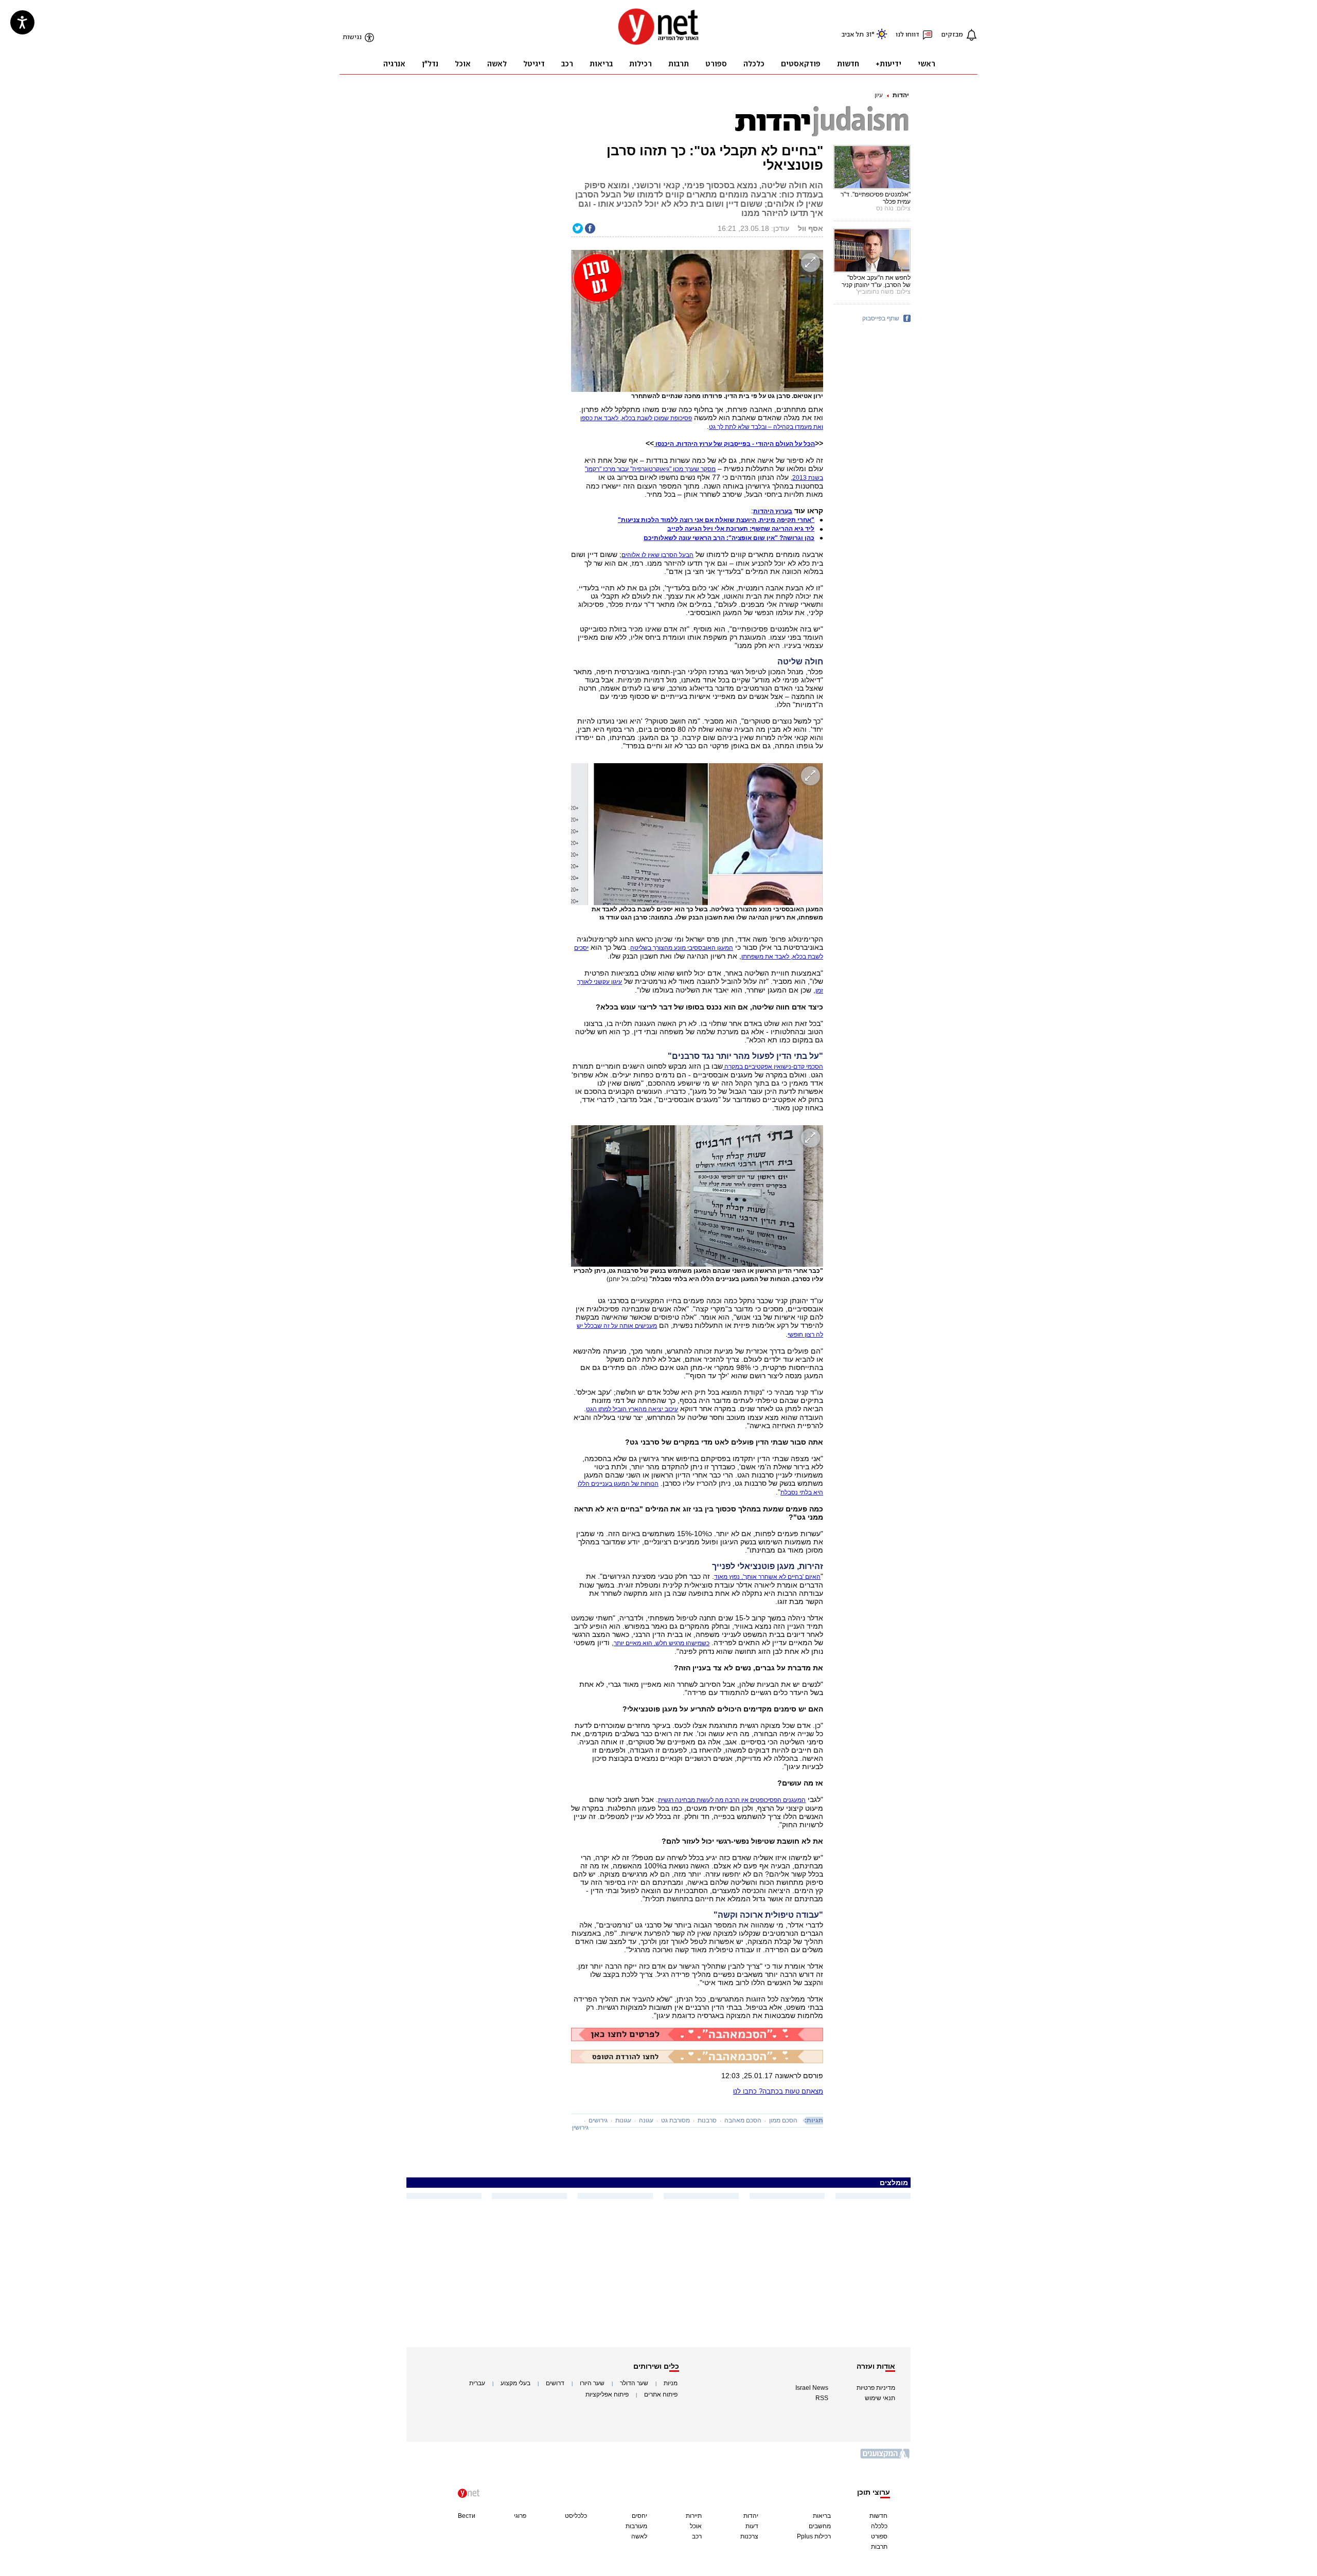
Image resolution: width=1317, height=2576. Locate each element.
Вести (467, 2516)
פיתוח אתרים (661, 2394)
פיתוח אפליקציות (607, 2394)
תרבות (879, 2547)
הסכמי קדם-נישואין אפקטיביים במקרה (773, 1067)
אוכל (696, 2526)
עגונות (623, 2120)
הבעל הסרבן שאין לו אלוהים (657, 555)
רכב (697, 2536)
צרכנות (749, 2536)
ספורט (879, 2536)
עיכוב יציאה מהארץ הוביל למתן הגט (632, 1409)
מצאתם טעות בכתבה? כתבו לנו (778, 2091)
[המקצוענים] (885, 2457)
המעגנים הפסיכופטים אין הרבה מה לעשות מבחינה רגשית (732, 1800)
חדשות (878, 2516)
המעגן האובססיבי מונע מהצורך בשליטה (682, 948)
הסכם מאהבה (743, 2120)
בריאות (822, 2516)
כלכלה (879, 2526)
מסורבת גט (675, 2120)
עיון (879, 95)
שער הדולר (634, 2383)
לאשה (639, 2536)
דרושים (555, 2383)
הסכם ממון (783, 2120)
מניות (671, 2383)
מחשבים (820, 2526)
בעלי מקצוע (515, 2383)
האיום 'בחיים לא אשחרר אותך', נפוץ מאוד (767, 1577)
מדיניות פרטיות (876, 2388)
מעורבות (636, 2526)
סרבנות (707, 2120)
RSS (822, 2398)
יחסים (639, 2516)
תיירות (694, 2516)
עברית (477, 2383)
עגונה (646, 2120)
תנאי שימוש (880, 2398)
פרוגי (520, 2516)
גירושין (580, 2128)
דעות (752, 2526)
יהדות (901, 95)
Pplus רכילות (814, 2536)
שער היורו (592, 2383)
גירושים (598, 2120)
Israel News (812, 2388)
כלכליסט (576, 2516)
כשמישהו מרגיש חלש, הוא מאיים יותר (662, 1643)
